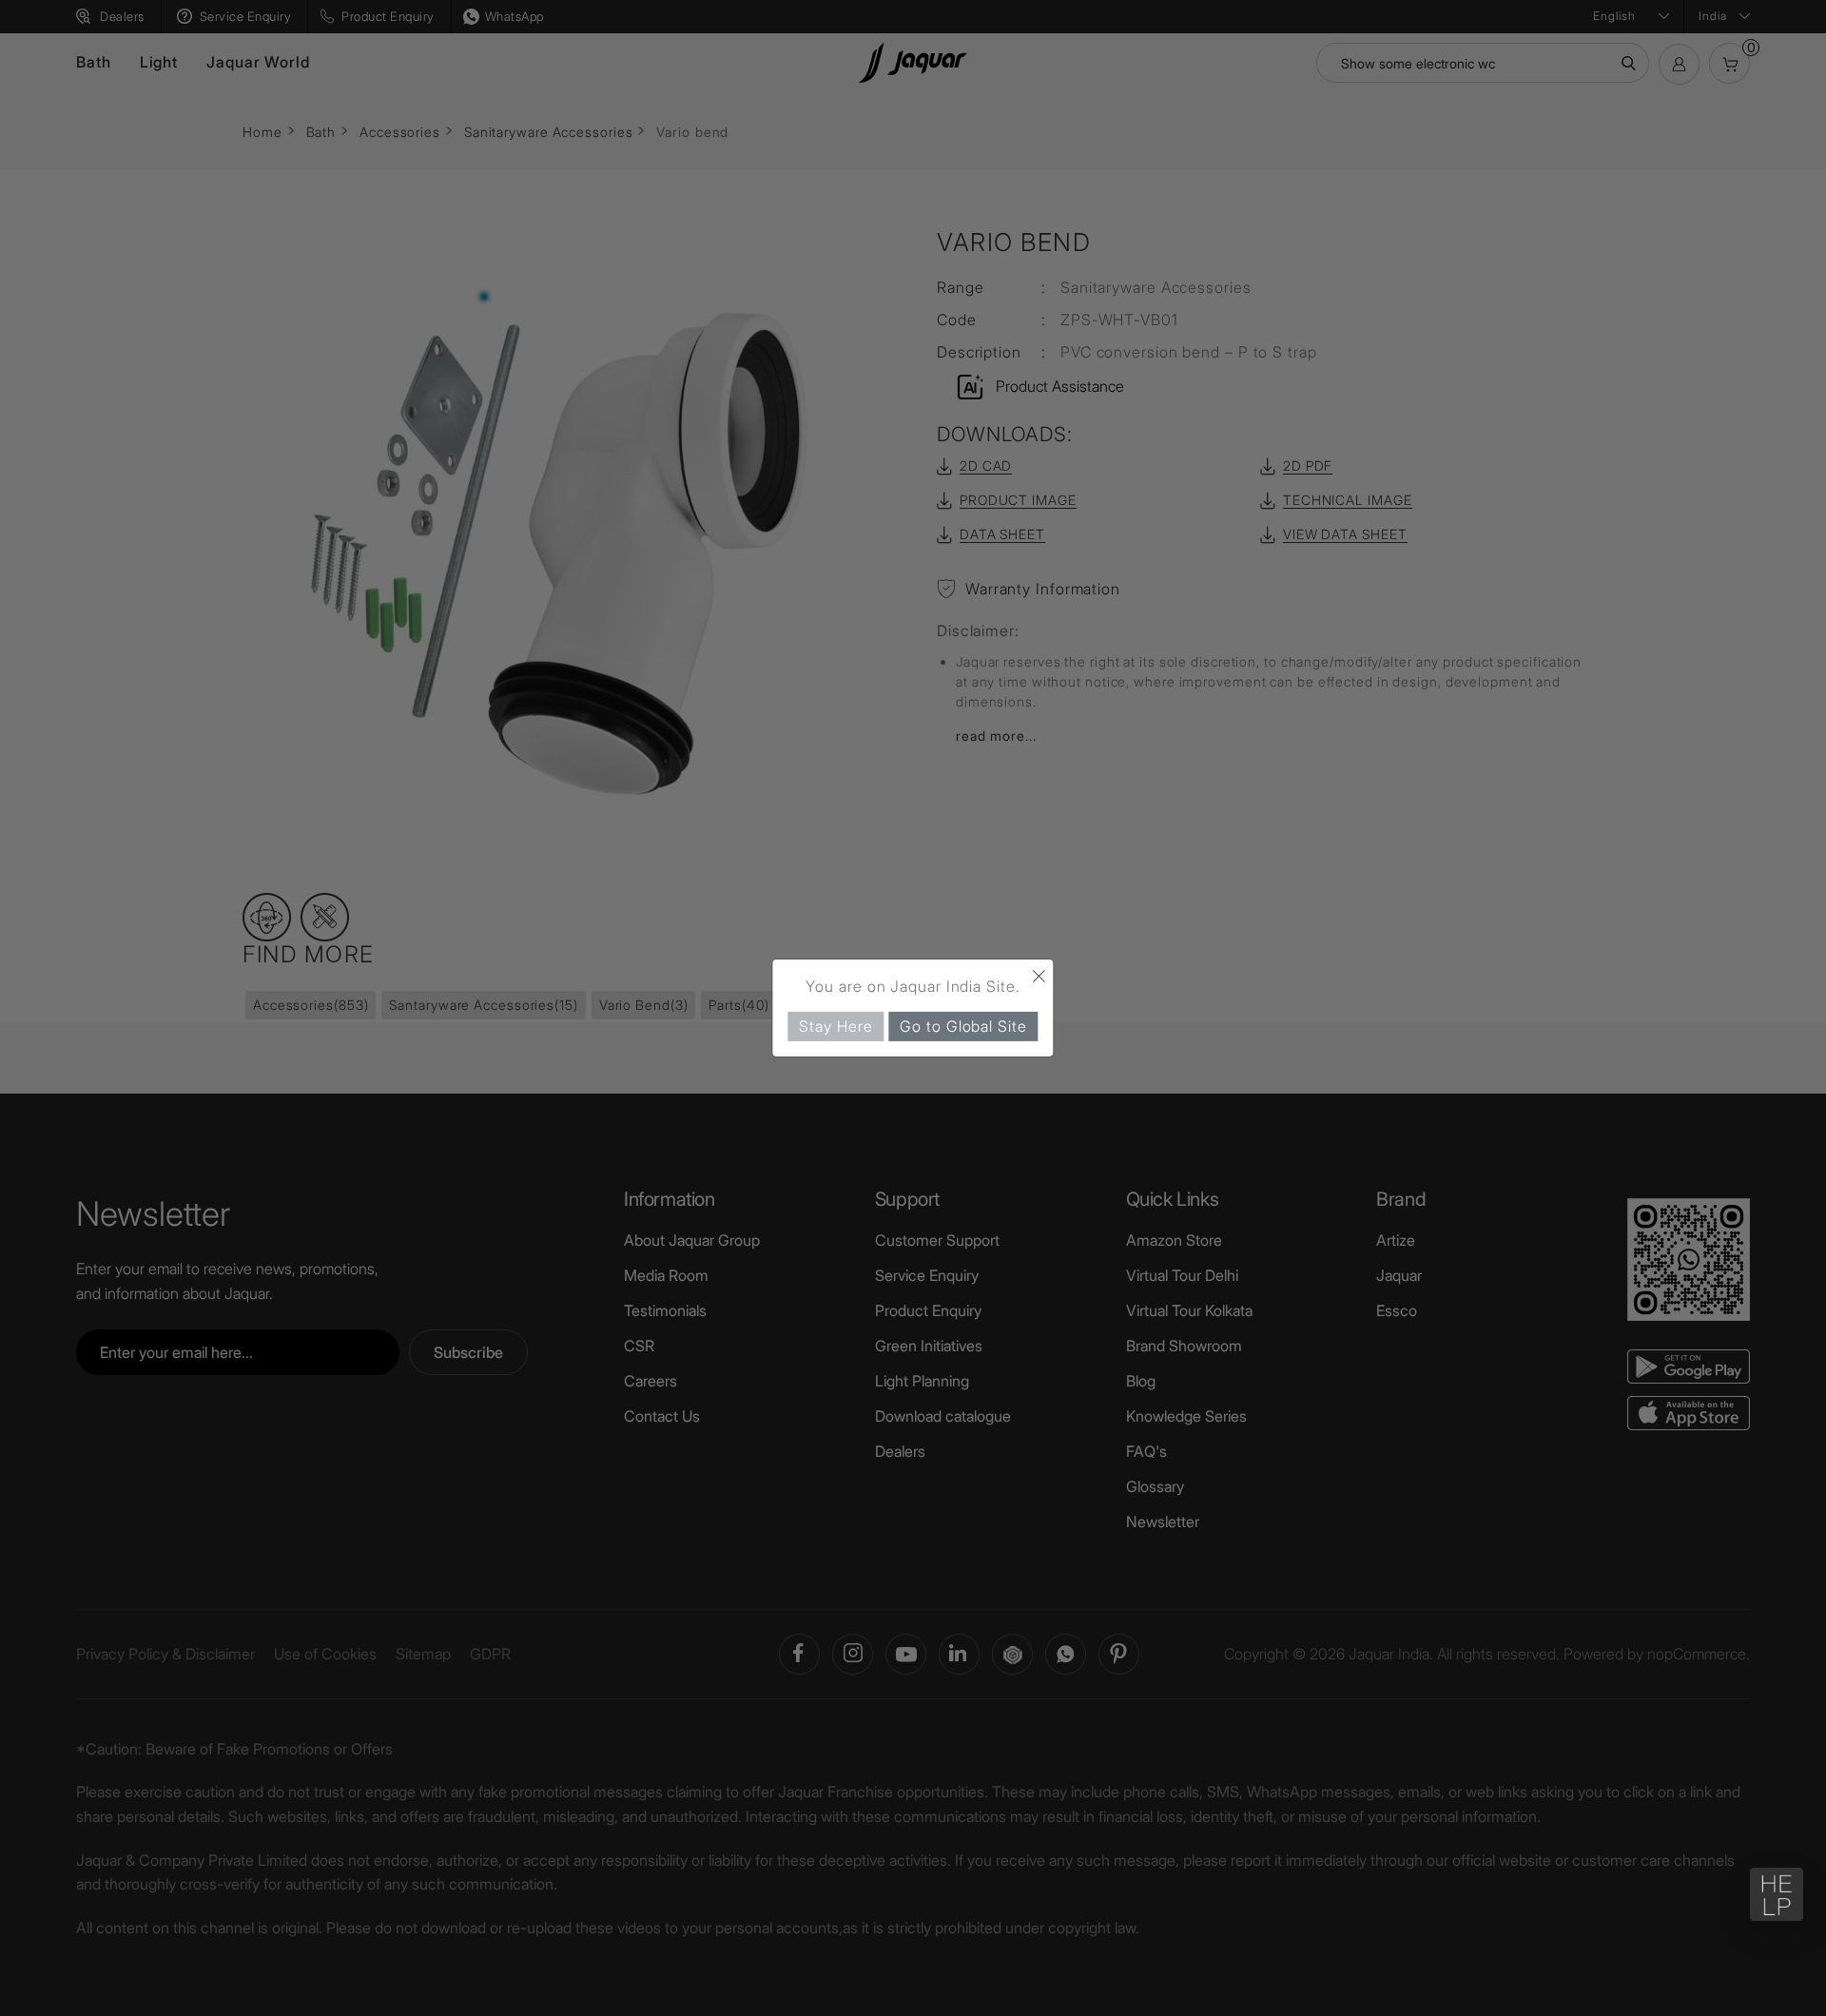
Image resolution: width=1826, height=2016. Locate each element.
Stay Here (835, 1026)
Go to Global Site (963, 1026)
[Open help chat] (1777, 1894)
